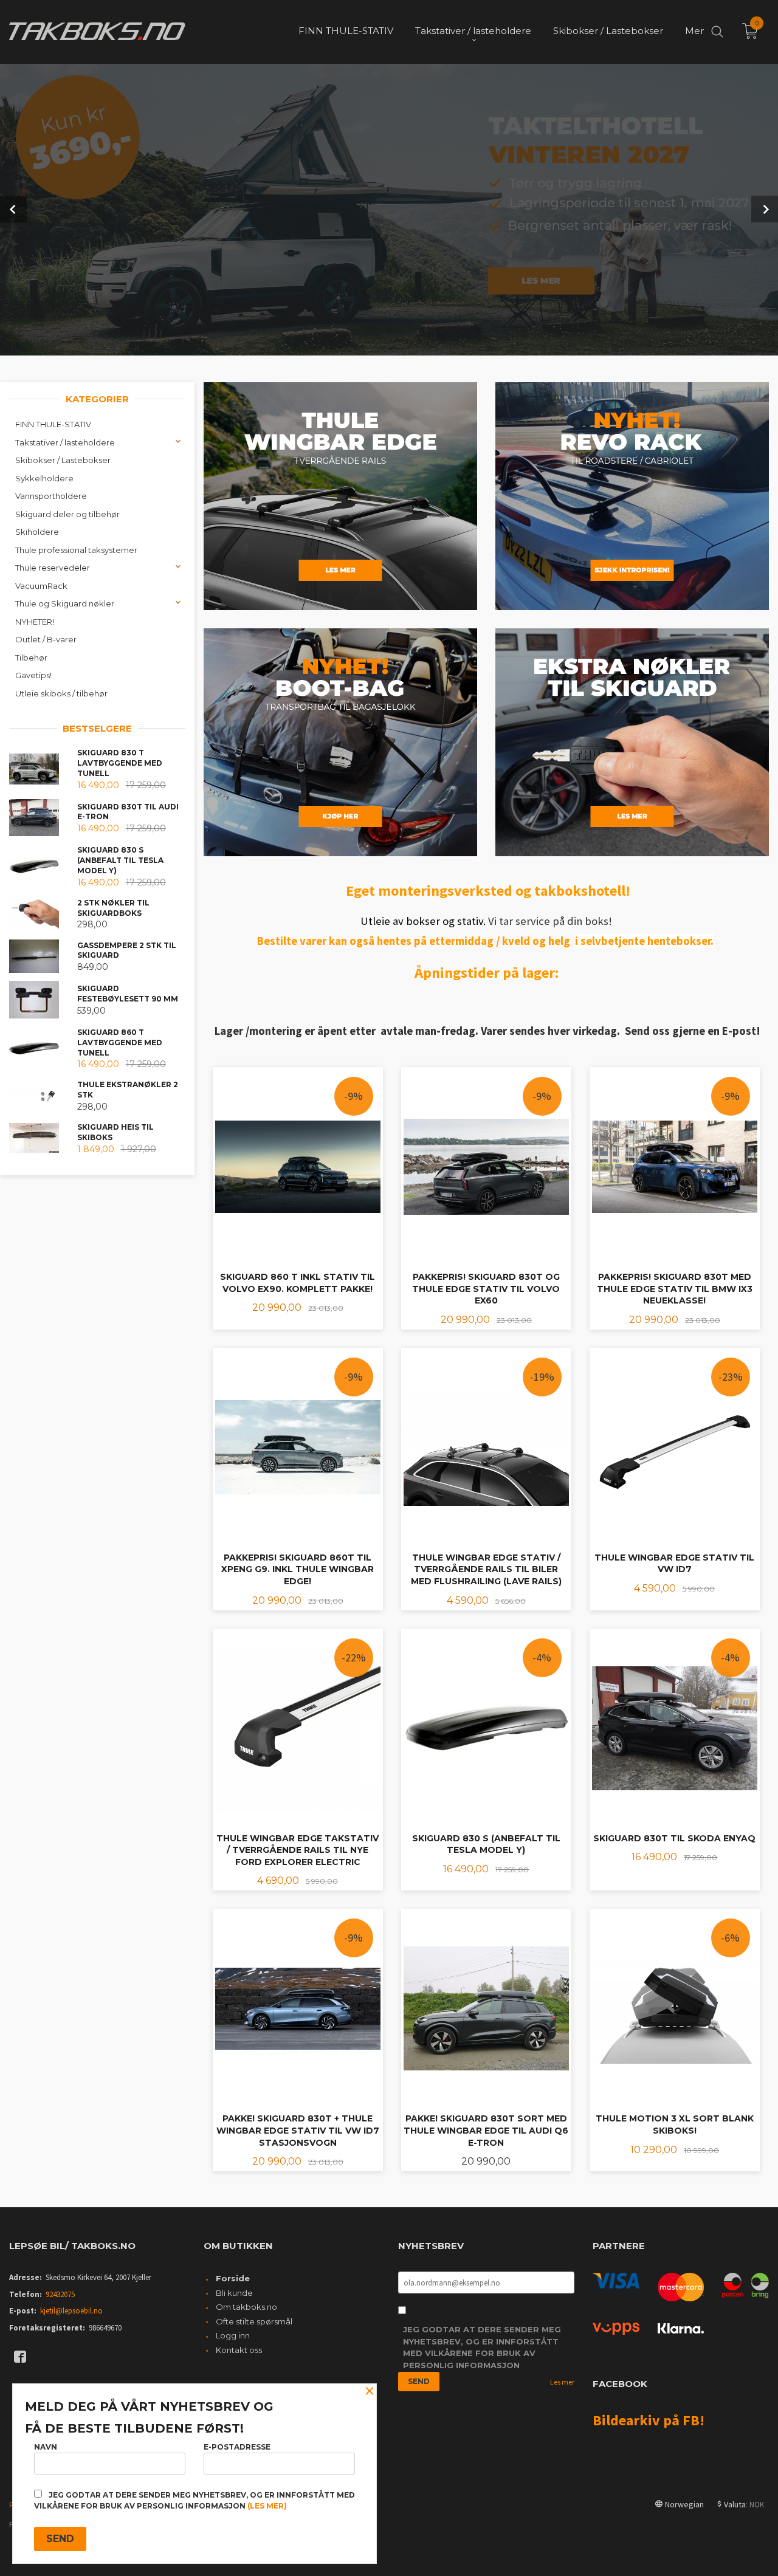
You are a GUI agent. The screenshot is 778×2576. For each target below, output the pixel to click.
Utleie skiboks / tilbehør (61, 693)
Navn (46, 2447)
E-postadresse (237, 2447)
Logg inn (233, 2335)
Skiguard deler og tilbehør (67, 514)
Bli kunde (234, 2293)
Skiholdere (37, 532)
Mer (694, 31)
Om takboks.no (246, 2307)
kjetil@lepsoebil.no (71, 2311)
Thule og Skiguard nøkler (65, 603)
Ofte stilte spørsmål (254, 2321)
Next (765, 209)
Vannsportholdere (51, 496)
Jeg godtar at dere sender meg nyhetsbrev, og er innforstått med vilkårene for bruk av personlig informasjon (482, 2347)
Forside (233, 2278)
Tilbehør (31, 658)
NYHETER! (35, 622)
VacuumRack (41, 586)
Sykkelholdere (44, 478)
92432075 (60, 2294)
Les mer (562, 2382)
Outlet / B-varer (46, 639)
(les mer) (267, 2506)
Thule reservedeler (53, 568)
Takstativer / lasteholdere (65, 442)
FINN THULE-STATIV (53, 424)
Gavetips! (33, 675)
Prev (13, 209)
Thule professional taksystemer (76, 550)
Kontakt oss (239, 2350)
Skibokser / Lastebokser (63, 460)
